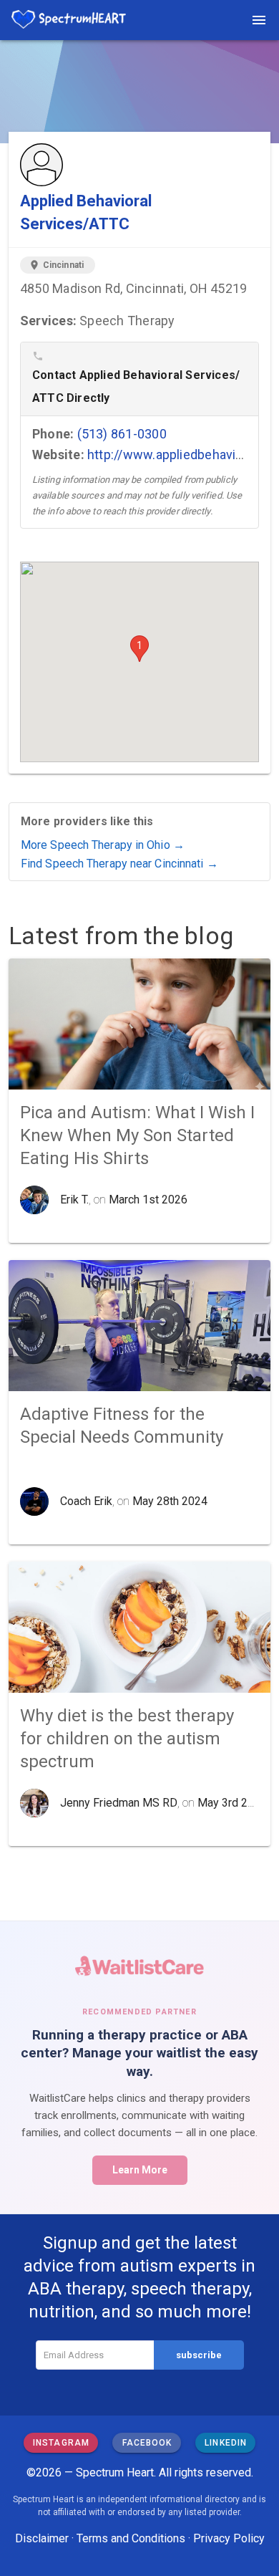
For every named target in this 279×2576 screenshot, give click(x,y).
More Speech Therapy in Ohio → (103, 845)
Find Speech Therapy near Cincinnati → (119, 864)
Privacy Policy (229, 2538)
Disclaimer (42, 2538)
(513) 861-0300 (122, 434)
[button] (139, 649)
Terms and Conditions (131, 2538)
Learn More (140, 2170)
